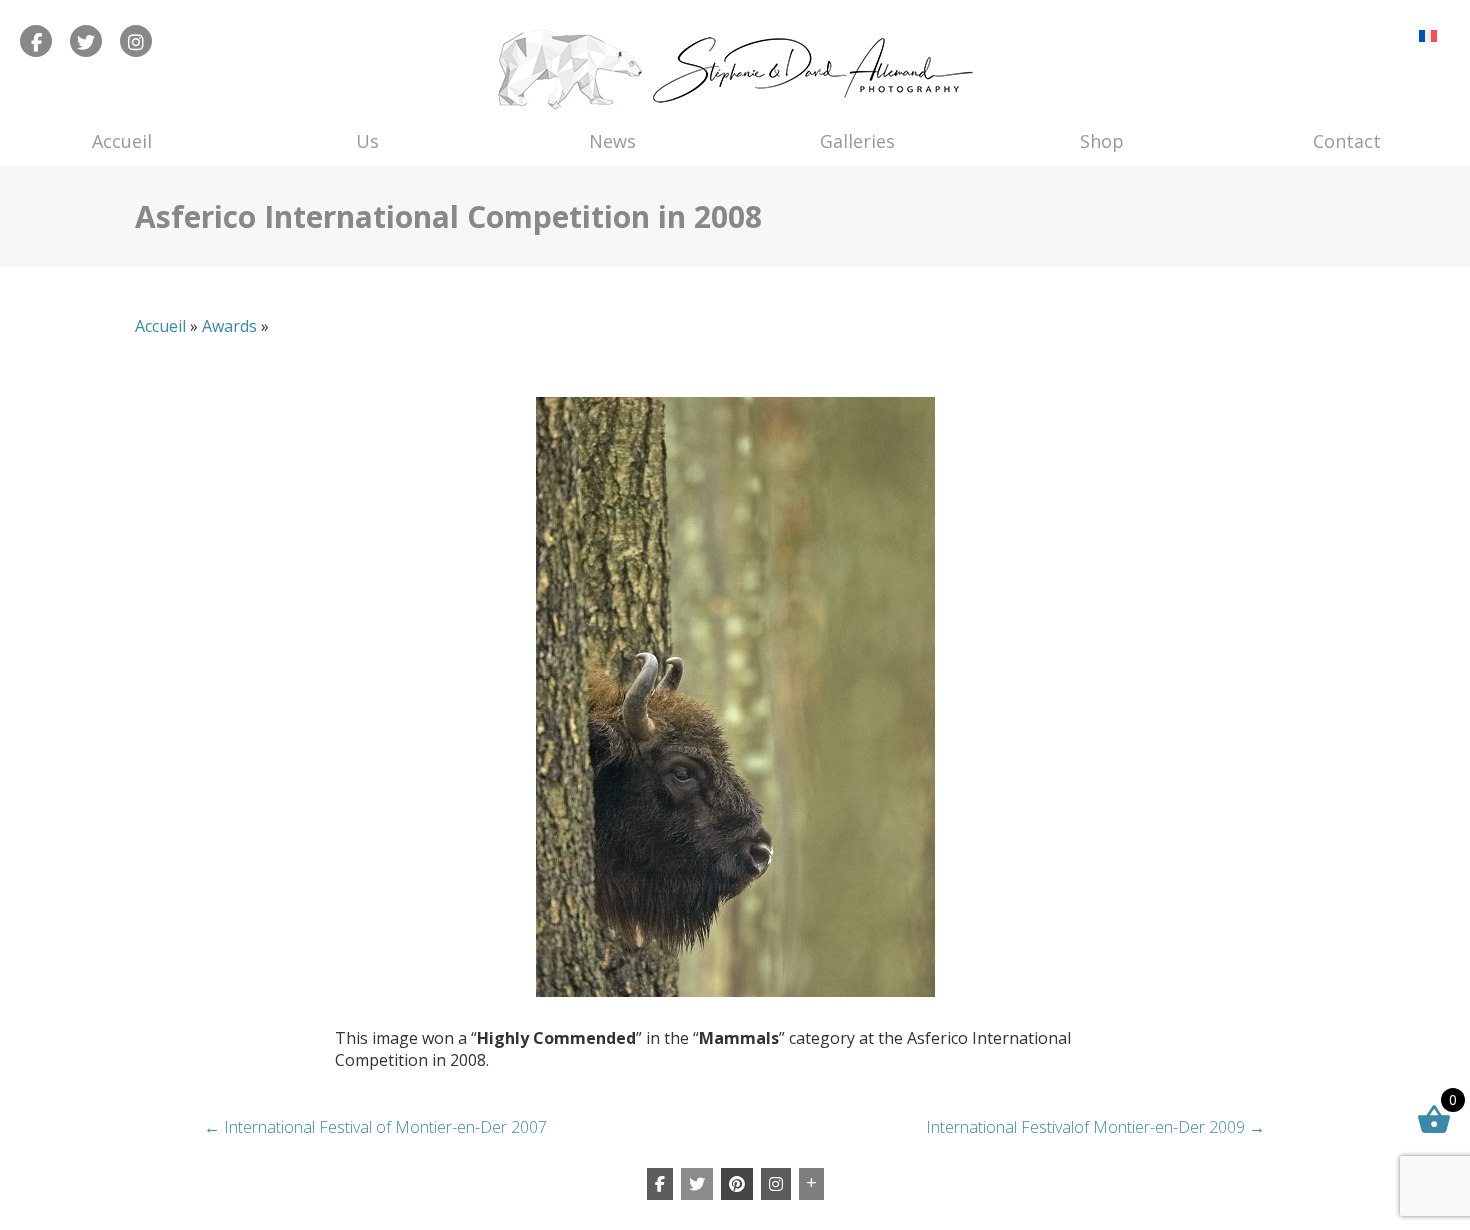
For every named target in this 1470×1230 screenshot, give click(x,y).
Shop (1102, 141)
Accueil (122, 141)
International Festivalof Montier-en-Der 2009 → (1095, 1127)
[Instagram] (776, 1184)
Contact (1347, 141)
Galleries (857, 141)
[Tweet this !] (697, 1184)
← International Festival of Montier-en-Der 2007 (375, 1127)
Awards (229, 326)
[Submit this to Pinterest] (737, 1184)
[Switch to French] (1428, 35)
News (612, 141)
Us (367, 141)
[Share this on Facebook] (660, 1184)
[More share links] (811, 1184)
